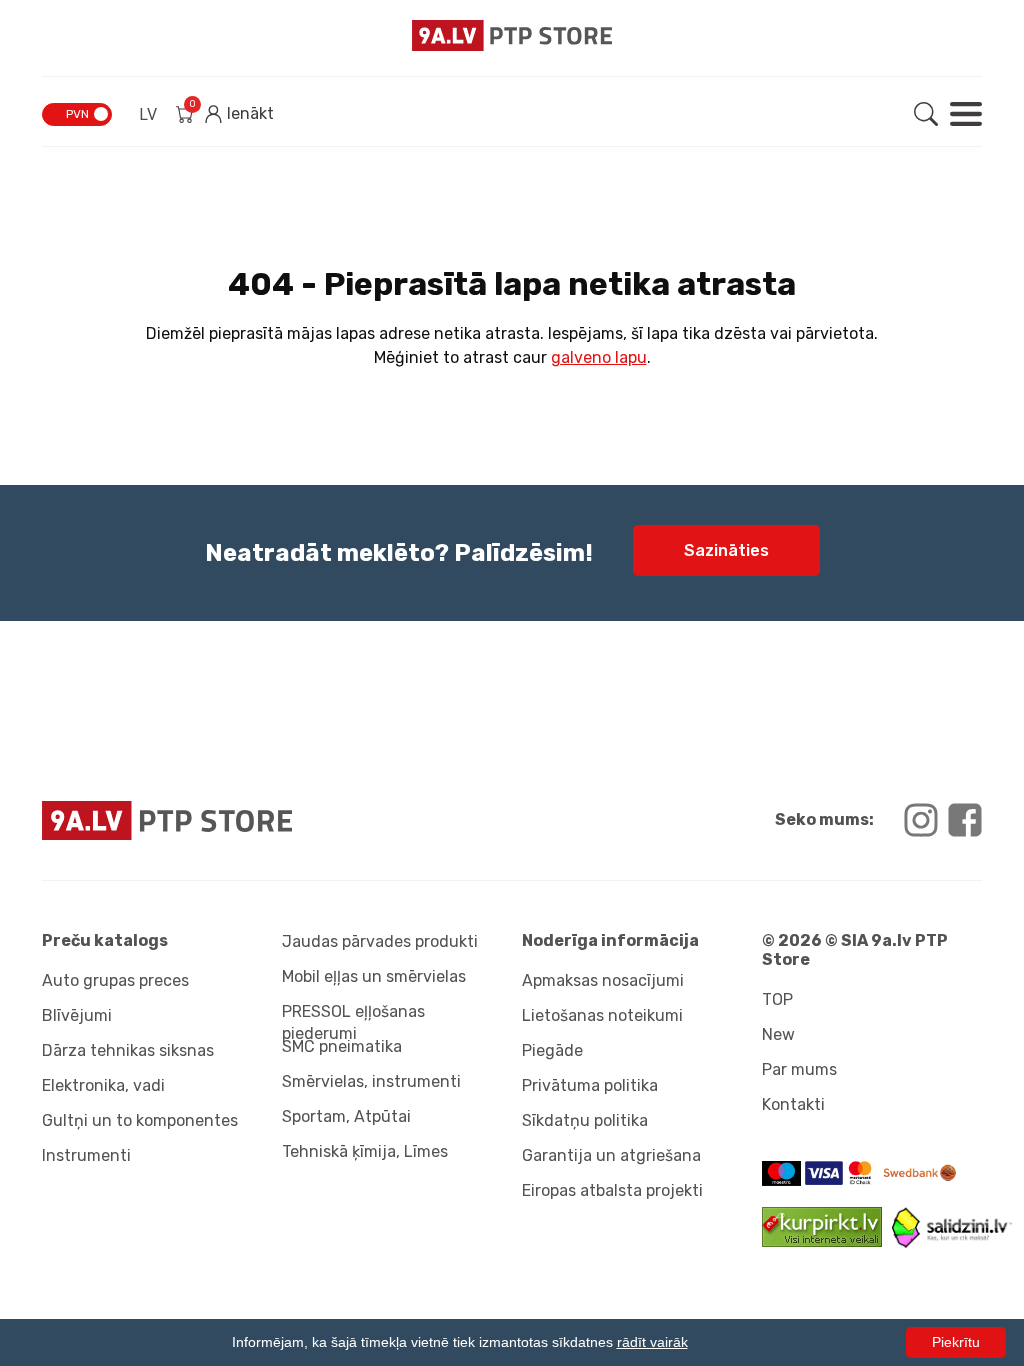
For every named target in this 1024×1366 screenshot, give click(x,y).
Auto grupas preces (115, 980)
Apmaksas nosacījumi (603, 980)
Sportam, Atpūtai (346, 1116)
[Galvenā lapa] (512, 35)
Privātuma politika (590, 1085)
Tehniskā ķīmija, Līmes (365, 1151)
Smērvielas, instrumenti (371, 1081)
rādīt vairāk (652, 1342)
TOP (777, 999)
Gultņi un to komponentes (140, 1120)
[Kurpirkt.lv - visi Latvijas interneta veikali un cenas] (827, 1241)
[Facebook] (965, 820)
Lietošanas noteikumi (602, 1015)
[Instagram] (921, 820)
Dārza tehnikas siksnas (128, 1050)
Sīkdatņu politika (585, 1120)
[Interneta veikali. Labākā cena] (952, 1242)
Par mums (799, 1069)
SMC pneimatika (342, 1046)
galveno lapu (599, 357)
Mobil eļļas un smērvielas (374, 976)
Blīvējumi (77, 1015)
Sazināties (726, 550)
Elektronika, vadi (103, 1085)
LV (148, 114)
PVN (77, 114)
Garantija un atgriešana (611, 1155)
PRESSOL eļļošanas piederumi (353, 1019)
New (778, 1034)
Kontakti (793, 1104)
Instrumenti (86, 1155)
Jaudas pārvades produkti (380, 941)
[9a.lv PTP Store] (272, 820)
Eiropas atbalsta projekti (612, 1190)
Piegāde (552, 1050)
